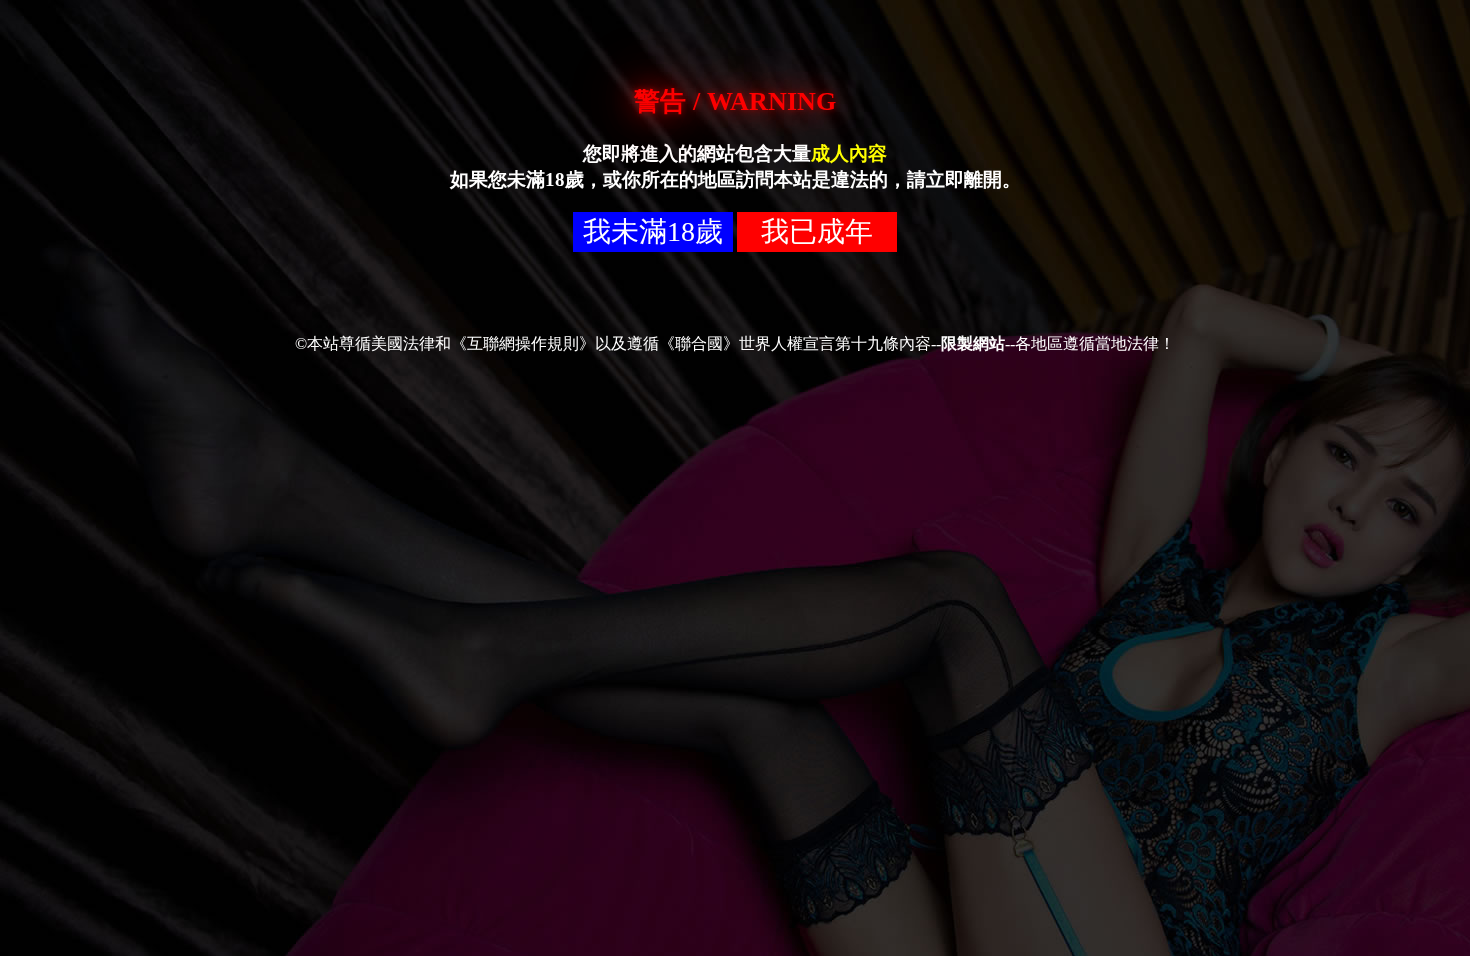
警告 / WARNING (735, 101)
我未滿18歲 (653, 231)
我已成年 (817, 231)
